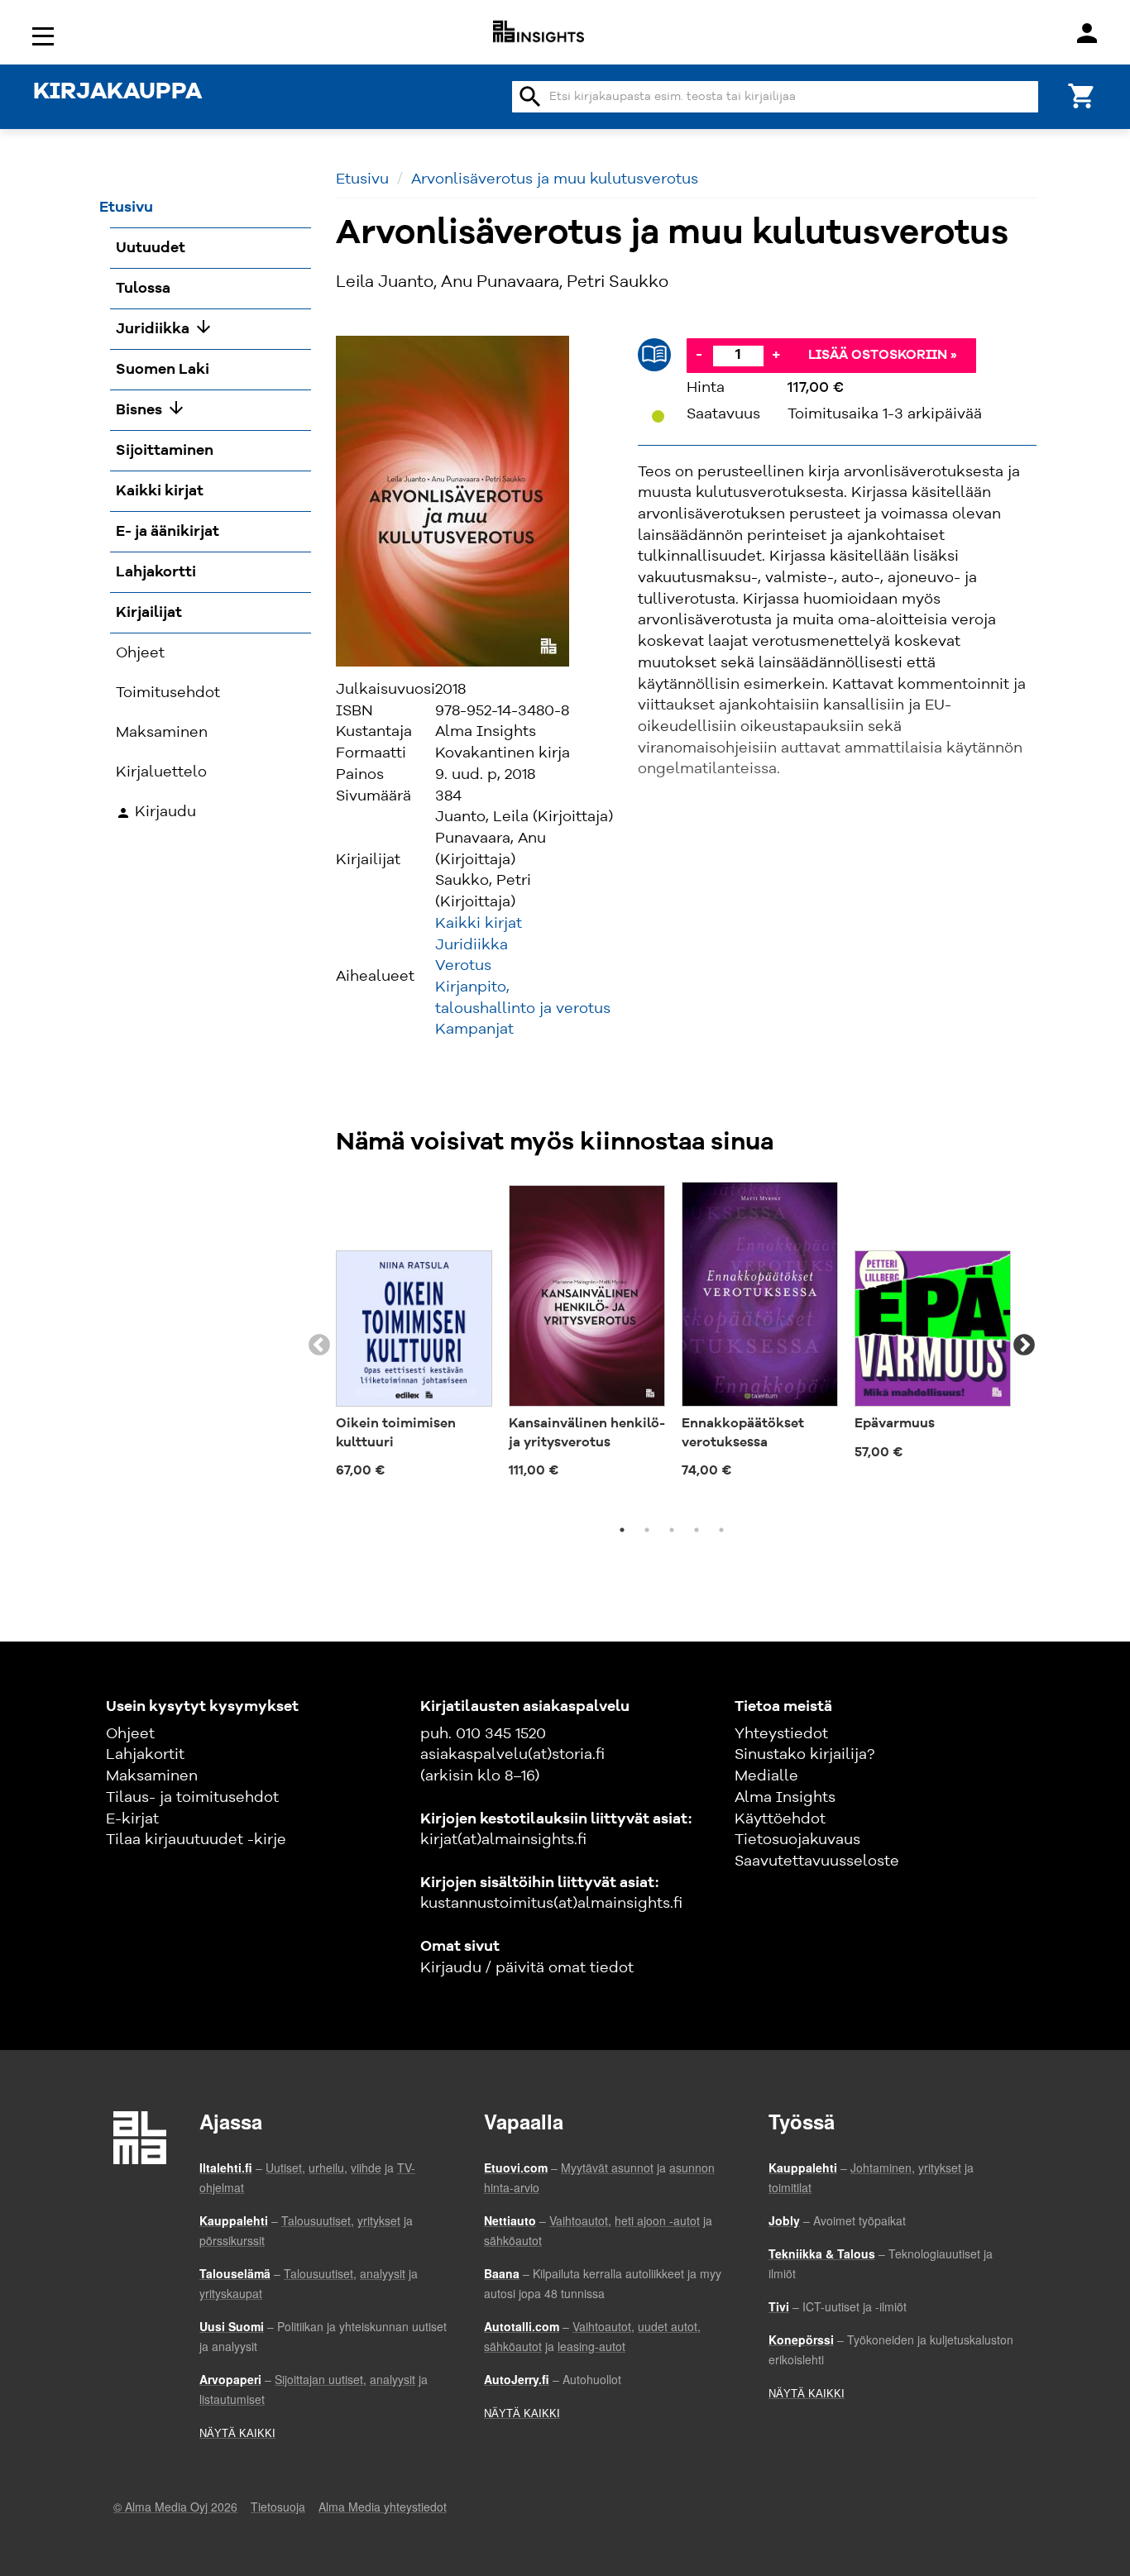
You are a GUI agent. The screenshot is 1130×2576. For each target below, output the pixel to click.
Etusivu (362, 179)
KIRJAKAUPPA (117, 93)
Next (1024, 1345)
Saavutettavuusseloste (817, 1862)
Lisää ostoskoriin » (883, 356)
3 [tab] (672, 1530)
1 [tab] (622, 1530)
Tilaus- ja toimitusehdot (192, 1798)
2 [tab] (647, 1530)
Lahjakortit (145, 1755)
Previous (319, 1345)
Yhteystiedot (781, 1734)
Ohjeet (130, 1734)
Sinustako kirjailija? (804, 1755)
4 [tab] (697, 1530)
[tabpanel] (414, 1336)
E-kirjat (132, 1819)
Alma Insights (785, 1798)
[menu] (45, 35)
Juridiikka (472, 945)
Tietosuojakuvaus (797, 1840)
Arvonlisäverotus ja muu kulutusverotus (555, 179)
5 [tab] (721, 1530)
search (530, 97)
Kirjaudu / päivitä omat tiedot (527, 1968)
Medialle (766, 1776)
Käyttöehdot (780, 1819)
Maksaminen (152, 1776)
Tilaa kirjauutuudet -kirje (196, 1840)
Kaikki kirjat (479, 924)
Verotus (463, 966)
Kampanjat (474, 1030)
